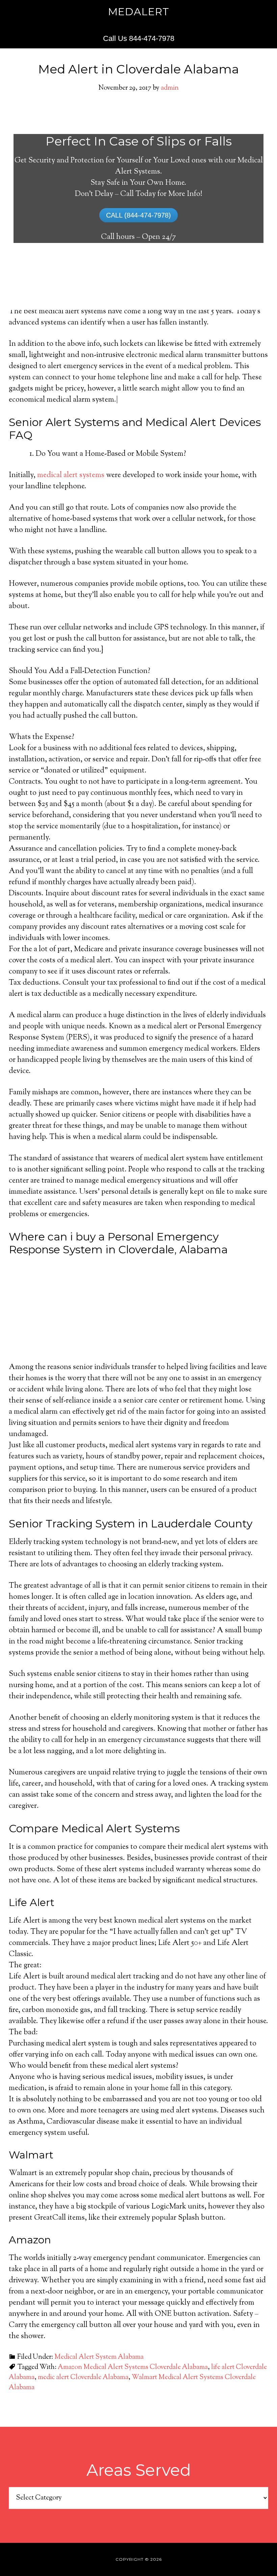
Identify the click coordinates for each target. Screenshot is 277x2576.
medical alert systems (71, 475)
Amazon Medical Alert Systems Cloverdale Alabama (133, 2367)
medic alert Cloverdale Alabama (83, 2378)
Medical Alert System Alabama (99, 2357)
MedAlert (139, 12)
